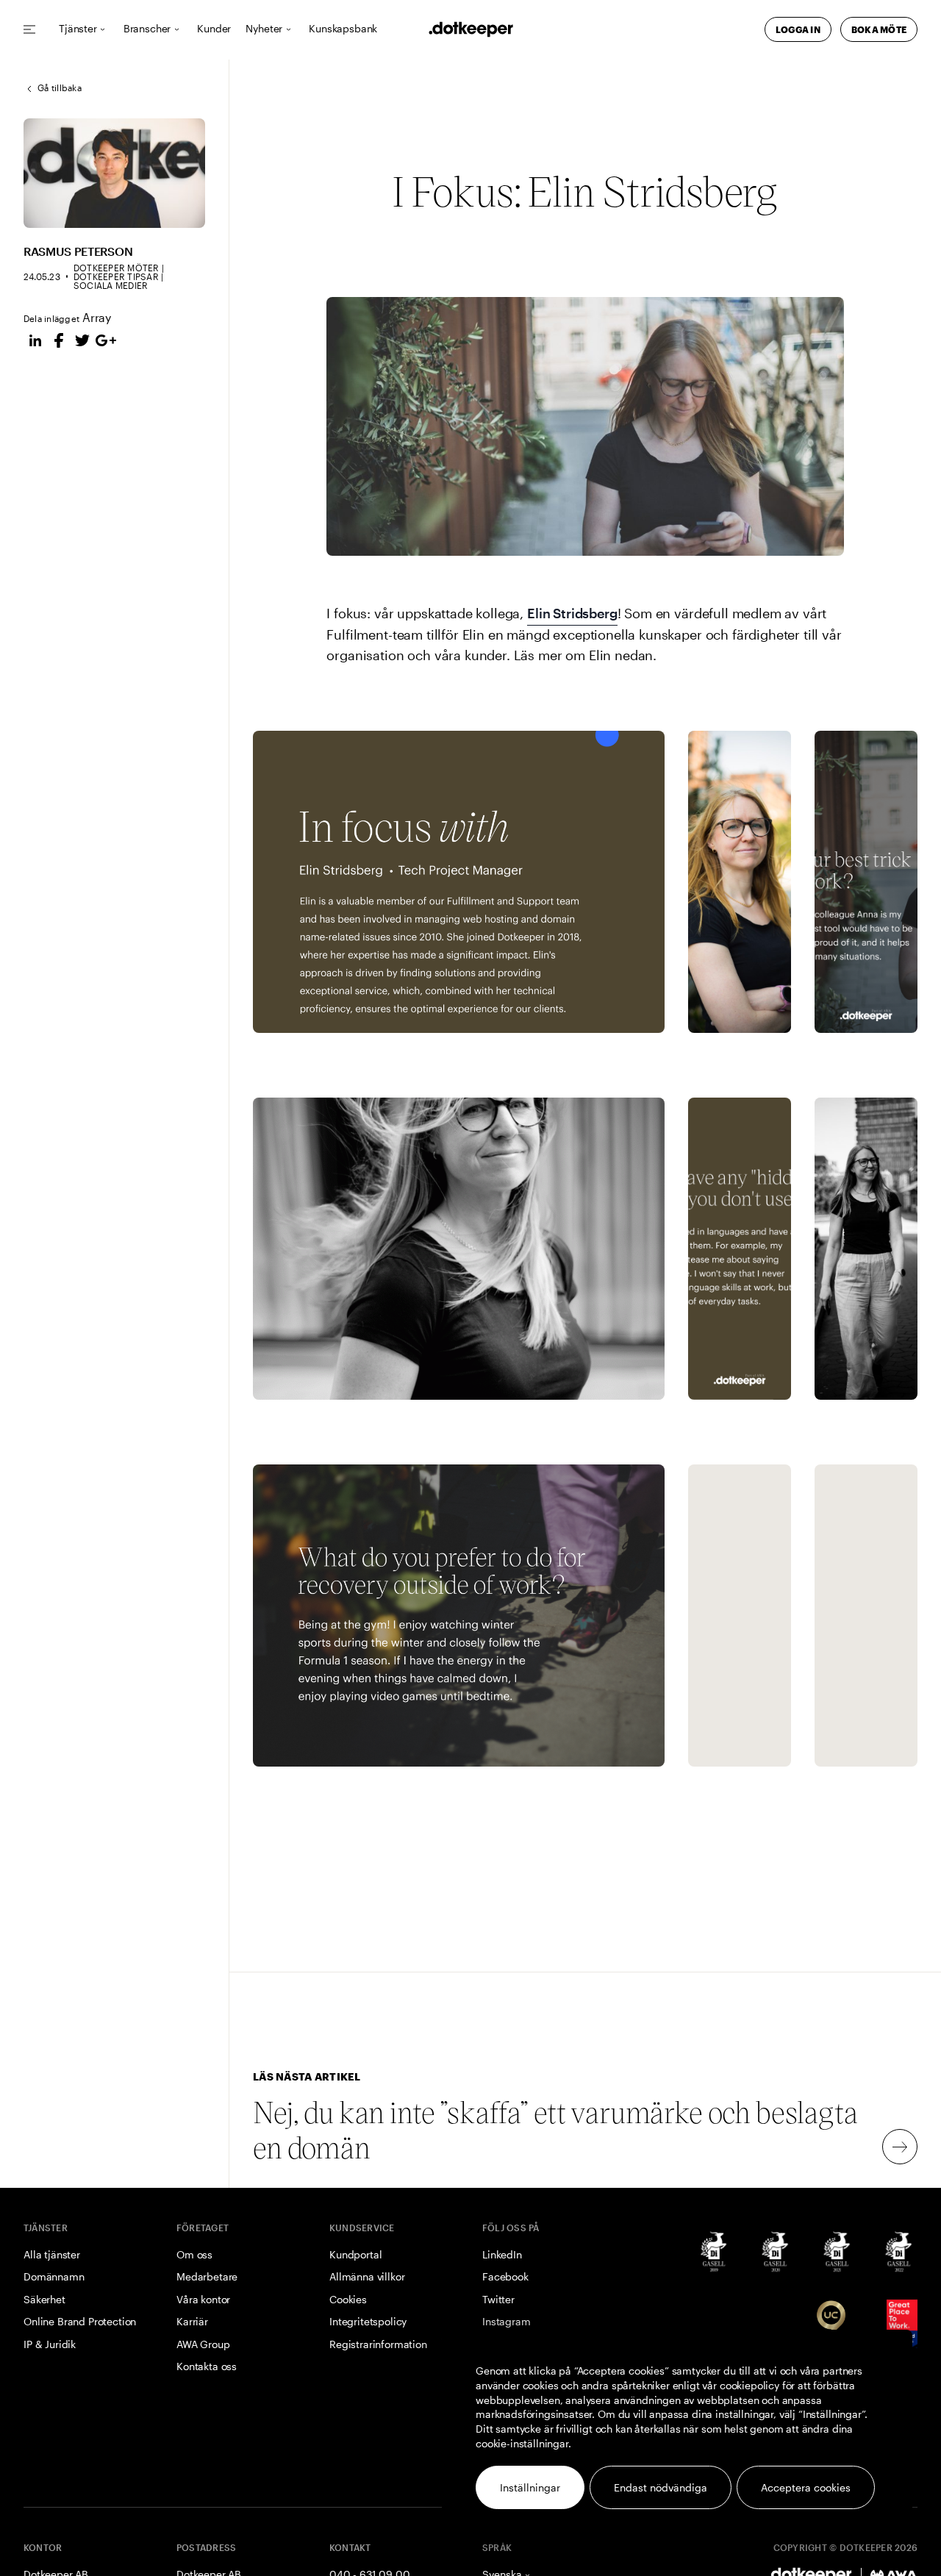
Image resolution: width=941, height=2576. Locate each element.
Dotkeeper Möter (117, 268)
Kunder (214, 29)
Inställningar (530, 2487)
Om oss (194, 2254)
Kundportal (355, 2254)
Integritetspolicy (368, 2321)
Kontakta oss (207, 2366)
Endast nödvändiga (661, 2487)
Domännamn (54, 2276)
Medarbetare (207, 2276)
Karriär (192, 2321)
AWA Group (203, 2344)
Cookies (348, 2299)
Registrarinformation (378, 2344)
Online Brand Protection (80, 2321)
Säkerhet (44, 2299)
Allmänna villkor (367, 2276)
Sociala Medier (111, 285)
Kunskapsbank (343, 29)
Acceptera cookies (806, 2487)
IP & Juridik (50, 2344)
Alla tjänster (52, 2254)
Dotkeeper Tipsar (116, 276)
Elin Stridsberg (572, 613)
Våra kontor (203, 2299)
